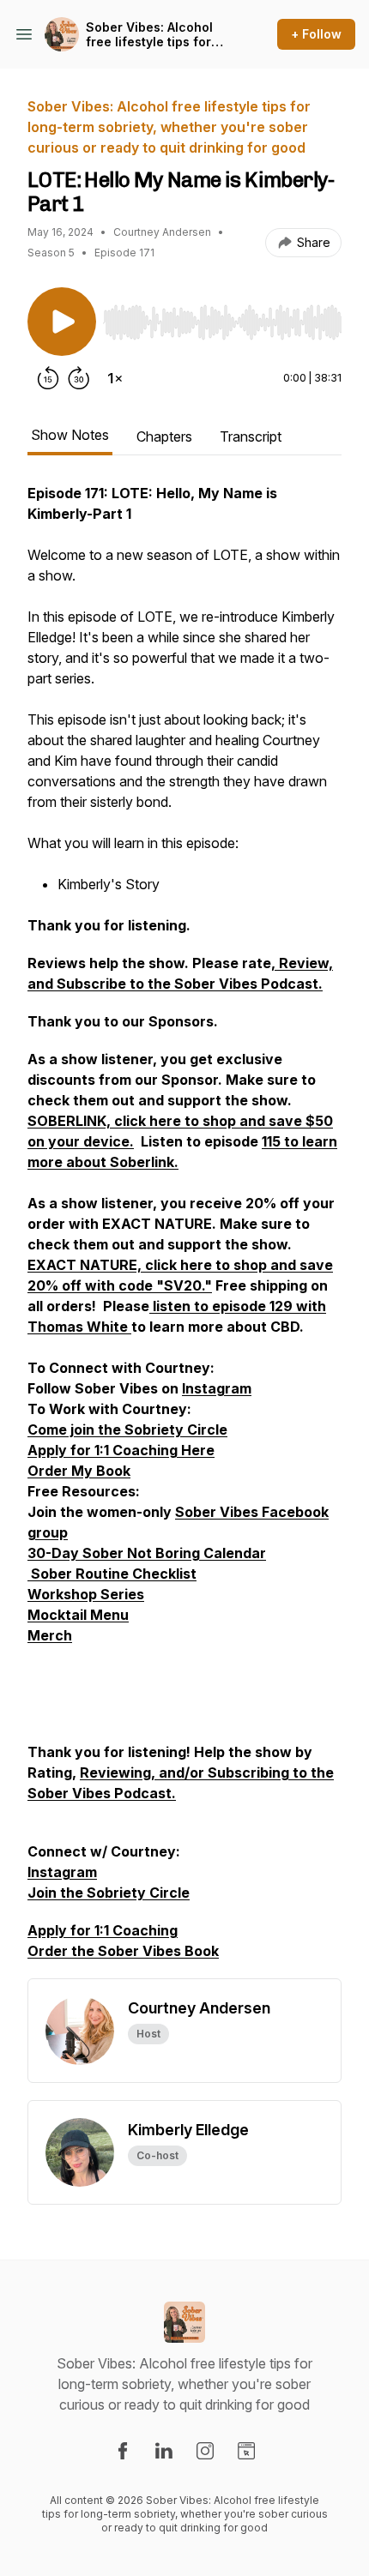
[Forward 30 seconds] (79, 378)
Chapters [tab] (164, 436)
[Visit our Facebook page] (123, 2451)
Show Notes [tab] (70, 435)
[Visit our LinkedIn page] (164, 2451)
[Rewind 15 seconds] (48, 378)
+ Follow (316, 34)
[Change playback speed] (115, 378)
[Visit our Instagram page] (205, 2451)
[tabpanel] (184, 1231)
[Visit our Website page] (246, 2451)
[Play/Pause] (62, 322)
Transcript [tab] (251, 436)
